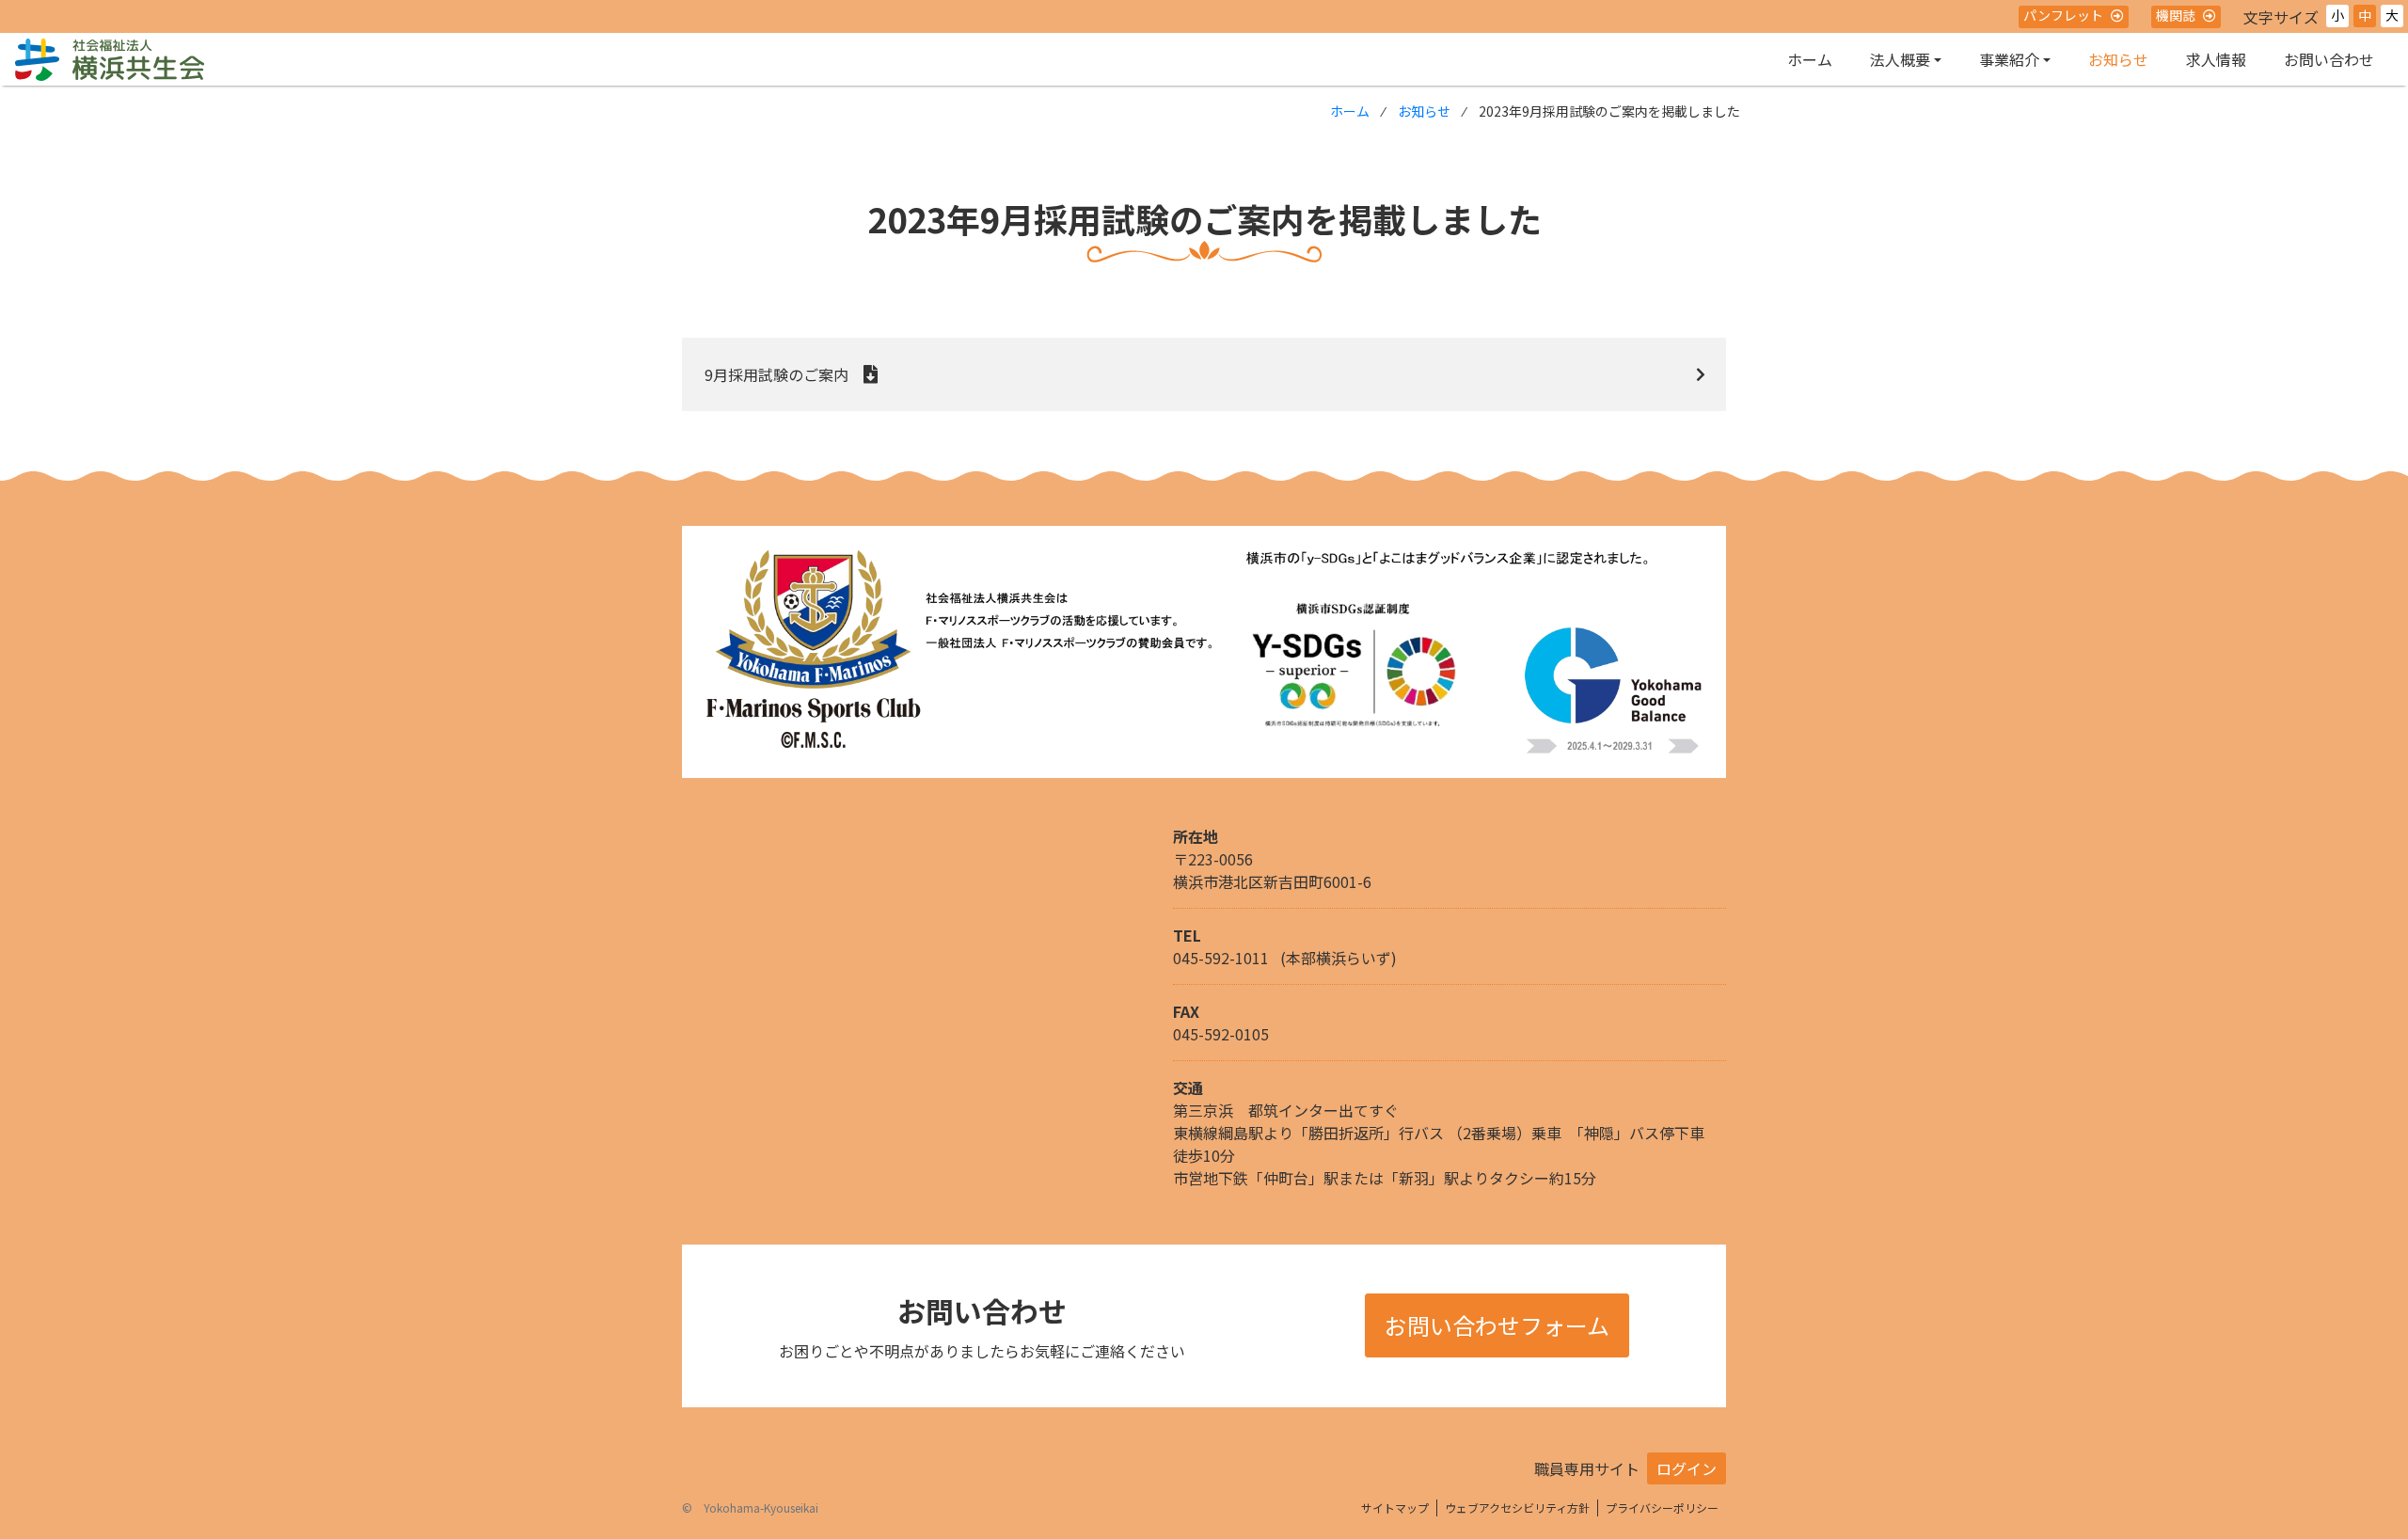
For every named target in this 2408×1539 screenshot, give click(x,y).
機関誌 (2176, 15)
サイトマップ (1395, 1507)
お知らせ (2118, 59)
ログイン (1687, 1468)
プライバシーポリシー (1662, 1507)
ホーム (1810, 59)
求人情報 (2216, 59)
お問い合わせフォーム (1497, 1325)
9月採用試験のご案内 (776, 374)
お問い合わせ (2329, 59)
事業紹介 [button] (2009, 59)
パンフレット (2063, 15)
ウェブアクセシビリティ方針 (1517, 1507)
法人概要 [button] (1900, 59)
